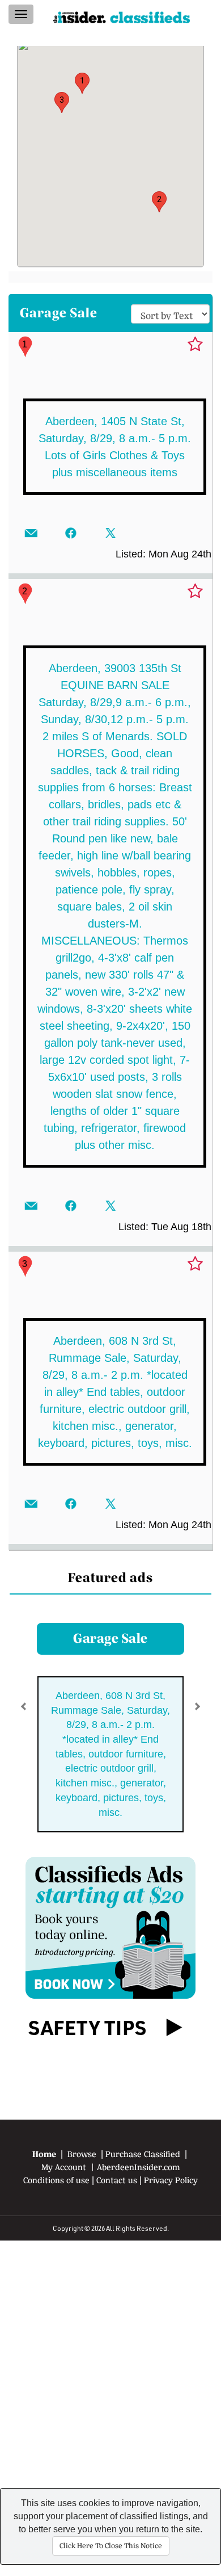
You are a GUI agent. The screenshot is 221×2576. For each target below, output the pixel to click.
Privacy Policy (171, 2180)
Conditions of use (56, 2180)
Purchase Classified (143, 2154)
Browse (82, 2154)
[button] (82, 83)
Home (44, 2154)
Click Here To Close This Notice (111, 2546)
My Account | (69, 2167)
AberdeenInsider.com (139, 2167)
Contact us (117, 2180)
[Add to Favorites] (195, 345)
